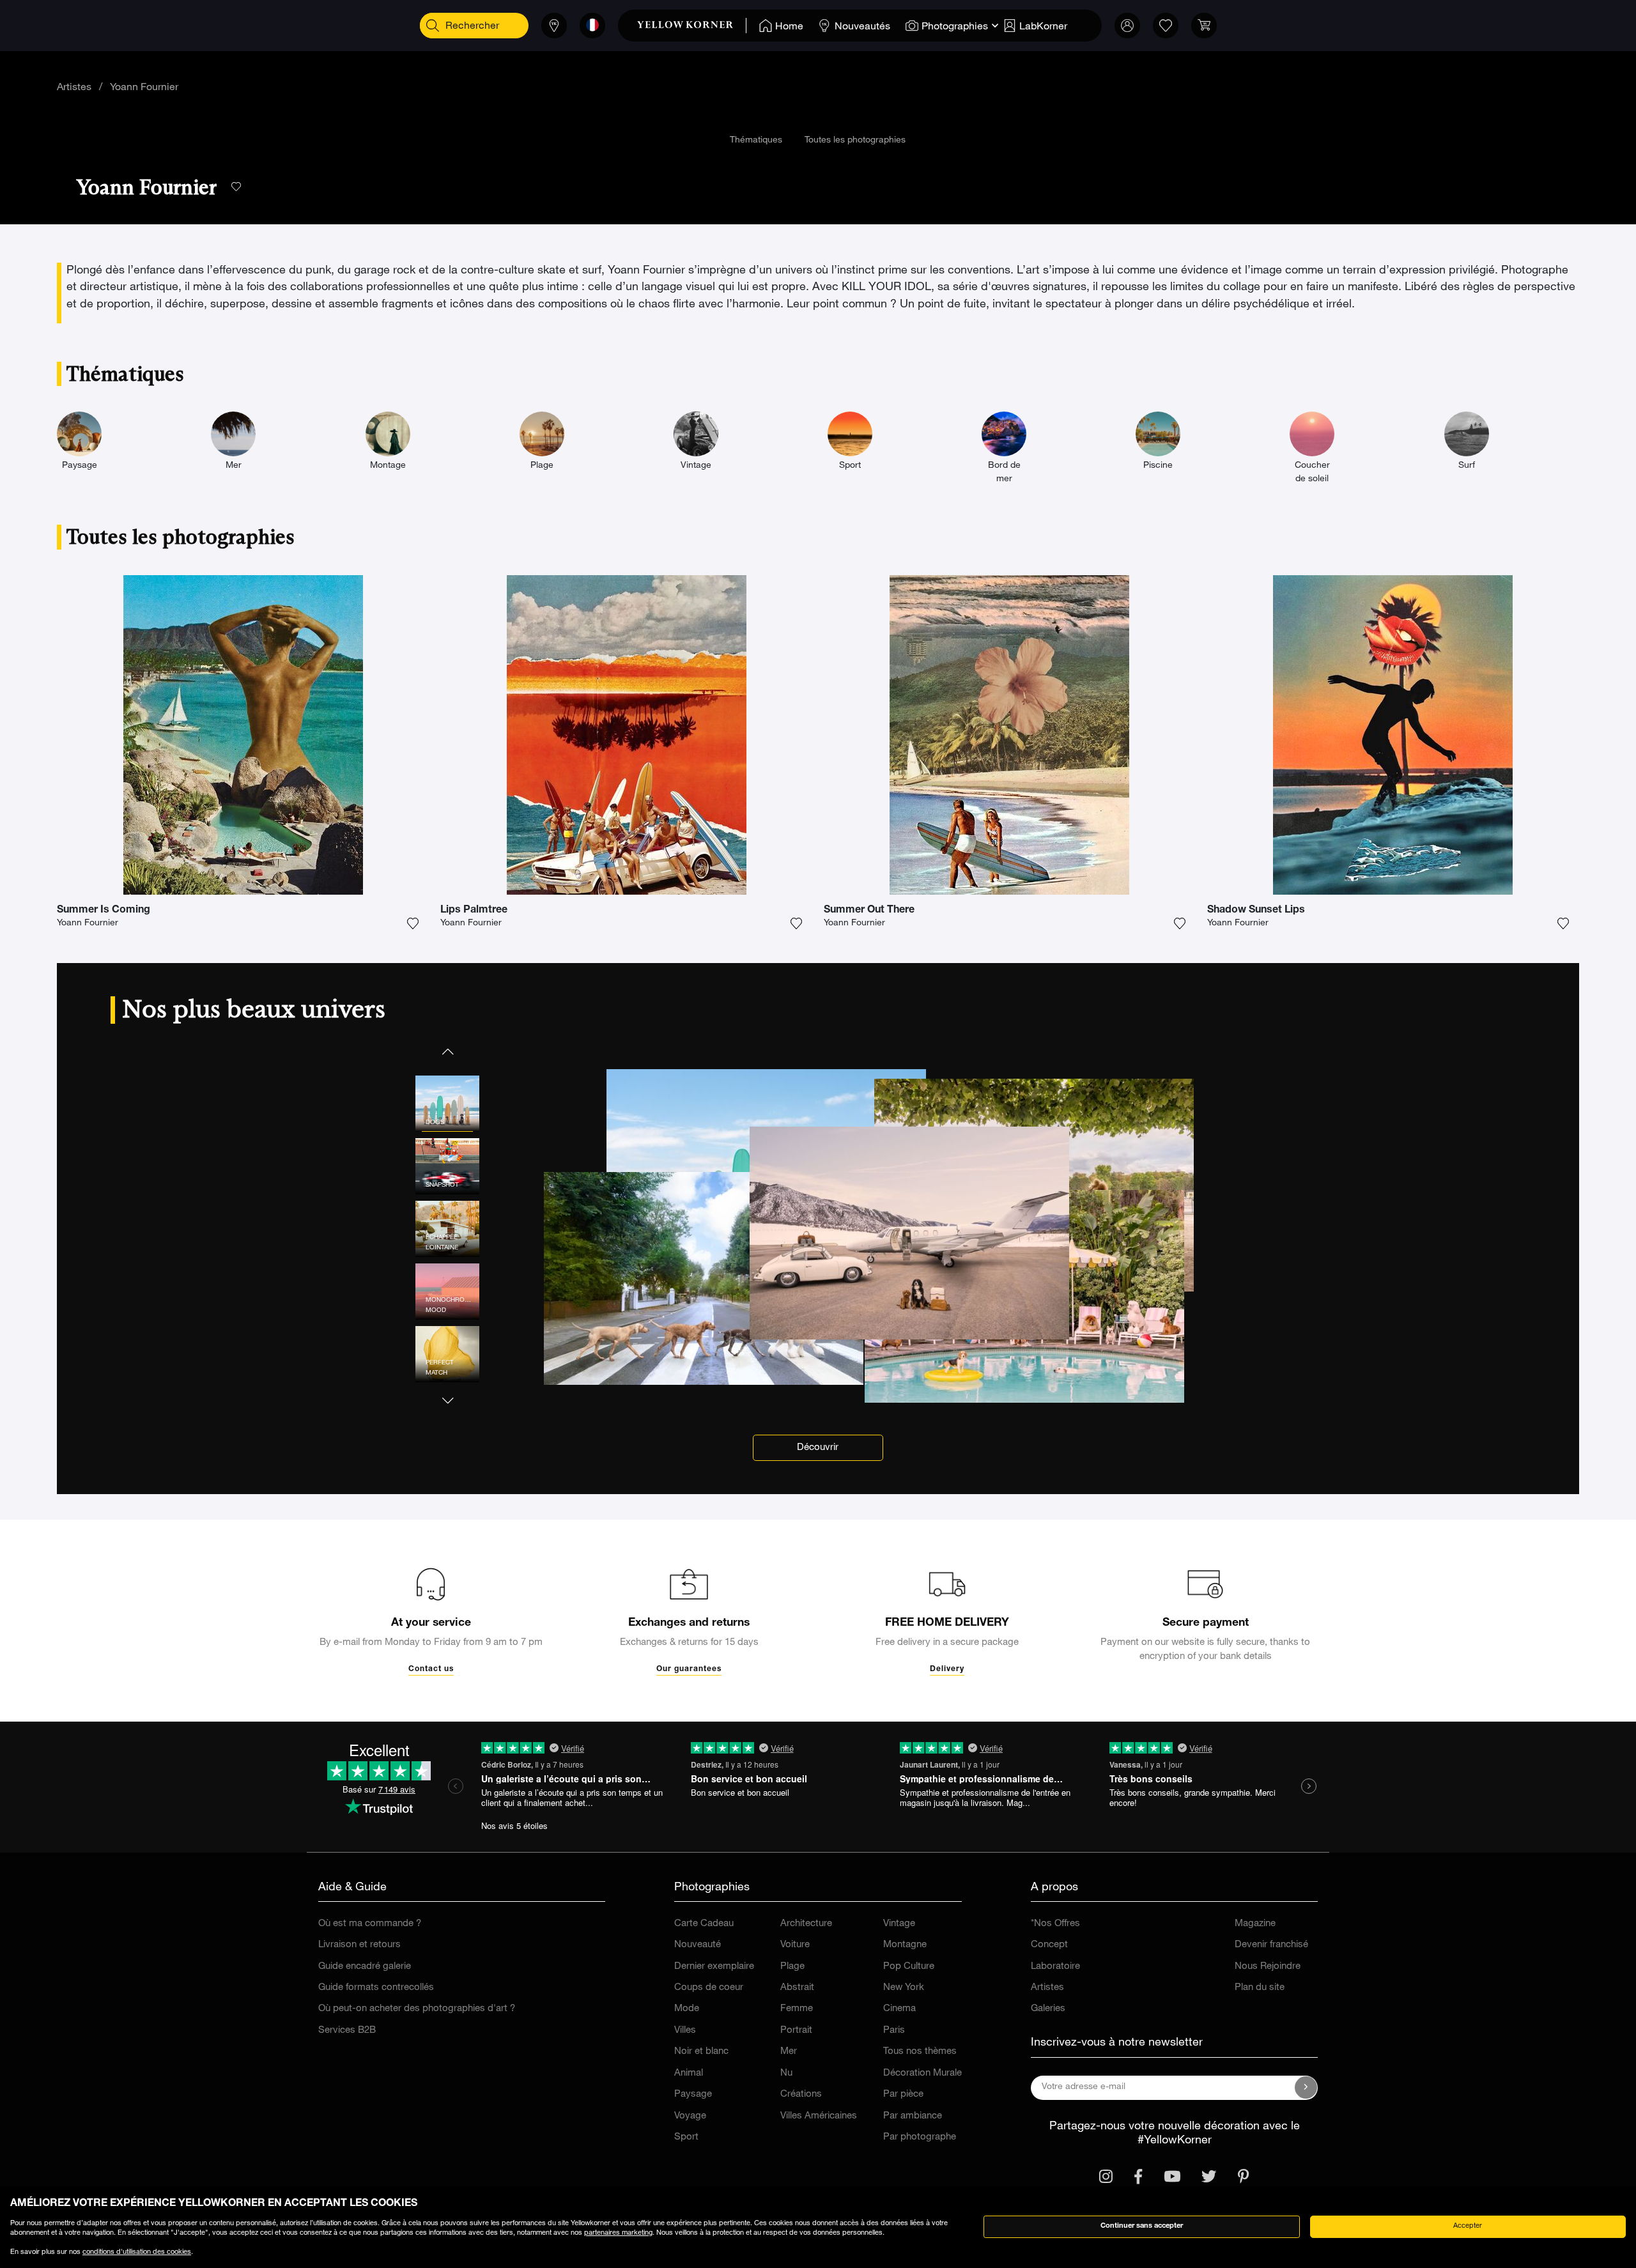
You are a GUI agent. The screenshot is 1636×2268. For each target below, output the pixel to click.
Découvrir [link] (818, 1448)
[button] (447, 1051)
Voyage (690, 2116)
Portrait (796, 2031)
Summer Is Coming (104, 911)
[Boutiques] (554, 26)
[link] (692, 26)
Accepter (1468, 2226)
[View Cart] (1204, 26)
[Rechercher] (433, 26)
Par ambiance (913, 2116)
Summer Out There (869, 911)
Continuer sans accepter (1142, 2226)
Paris (894, 2031)
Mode (687, 2009)
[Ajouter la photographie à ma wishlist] (413, 923)
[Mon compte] (1127, 26)
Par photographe (920, 2137)
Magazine (1255, 1924)
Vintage (899, 1924)
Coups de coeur (709, 1988)
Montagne (905, 1945)
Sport (686, 2137)
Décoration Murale (922, 2073)
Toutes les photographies (855, 141)
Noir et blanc (701, 2052)
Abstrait (797, 1988)
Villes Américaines (819, 2116)
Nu (786, 2073)
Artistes (74, 88)
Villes (685, 2031)
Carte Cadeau (704, 1924)
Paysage (693, 2094)
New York (904, 1988)
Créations (801, 2094)
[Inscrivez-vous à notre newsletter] (1306, 2088)
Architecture (806, 1924)
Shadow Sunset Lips (1256, 911)
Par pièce (903, 2094)
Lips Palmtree (474, 911)
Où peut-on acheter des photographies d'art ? (417, 2009)
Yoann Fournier (144, 88)
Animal (689, 2073)
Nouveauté (698, 1945)
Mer (789, 2052)
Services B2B (347, 2031)
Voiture (795, 1945)
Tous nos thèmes (920, 2052)
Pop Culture (909, 1967)
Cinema (899, 2009)
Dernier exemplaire (714, 1967)
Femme (797, 2009)
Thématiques (756, 141)
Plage (792, 1967)
